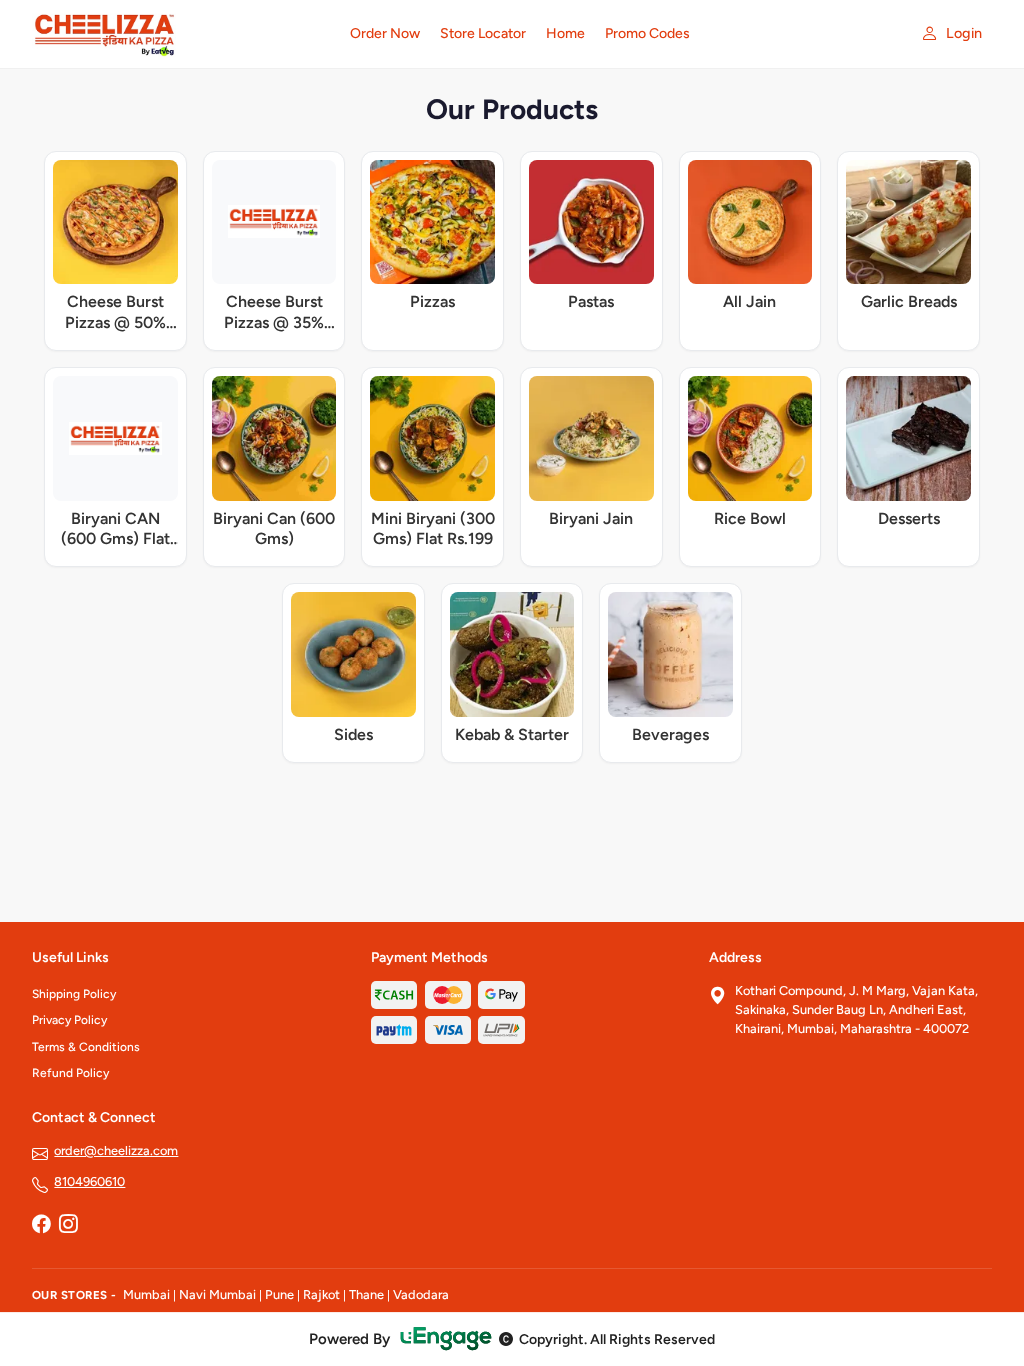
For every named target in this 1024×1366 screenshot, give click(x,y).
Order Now (385, 33)
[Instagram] (68, 1226)
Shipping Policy (74, 994)
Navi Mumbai (217, 1294)
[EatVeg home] (179, 34)
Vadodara (421, 1294)
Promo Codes (647, 33)
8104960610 (89, 1181)
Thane (366, 1294)
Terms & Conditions (86, 1047)
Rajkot (321, 1294)
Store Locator (483, 33)
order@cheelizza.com (116, 1150)
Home (565, 33)
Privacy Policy (69, 1020)
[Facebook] (41, 1226)
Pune (279, 1294)
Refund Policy (70, 1073)
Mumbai (146, 1294)
